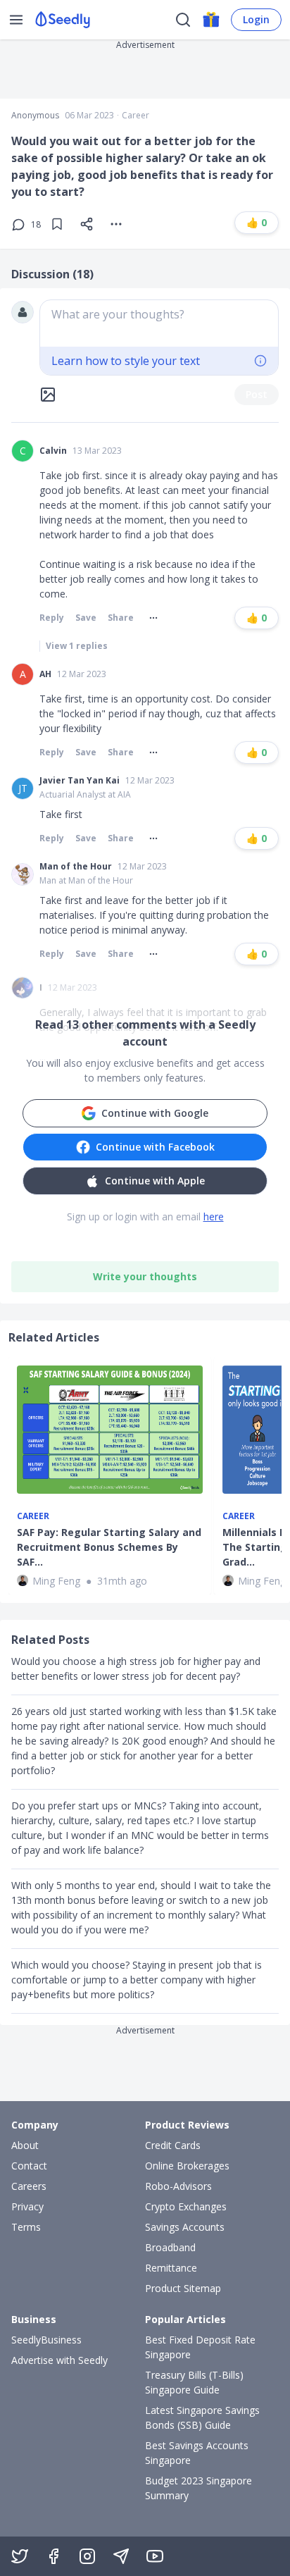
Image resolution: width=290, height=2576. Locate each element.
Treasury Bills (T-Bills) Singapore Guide (194, 2382)
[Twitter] (20, 2556)
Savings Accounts (185, 2227)
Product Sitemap (183, 2288)
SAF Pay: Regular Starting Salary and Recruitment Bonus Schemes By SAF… (109, 1547)
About (25, 2145)
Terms (26, 2227)
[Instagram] (87, 2556)
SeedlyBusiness (46, 2340)
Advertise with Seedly (59, 2360)
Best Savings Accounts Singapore (197, 2453)
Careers (29, 2186)
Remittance (171, 2268)
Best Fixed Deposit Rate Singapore (200, 2347)
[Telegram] (121, 2556)
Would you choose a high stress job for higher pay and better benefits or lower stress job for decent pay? (136, 1668)
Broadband (170, 2247)
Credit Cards (173, 2145)
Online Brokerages (187, 2166)
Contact (29, 2166)
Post (257, 394)
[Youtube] (155, 2556)
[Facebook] (53, 2556)
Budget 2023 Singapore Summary (198, 2488)
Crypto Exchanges (186, 2206)
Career (135, 116)
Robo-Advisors (178, 2186)
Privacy (27, 2206)
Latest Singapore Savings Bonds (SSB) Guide (202, 2417)
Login (256, 19)
